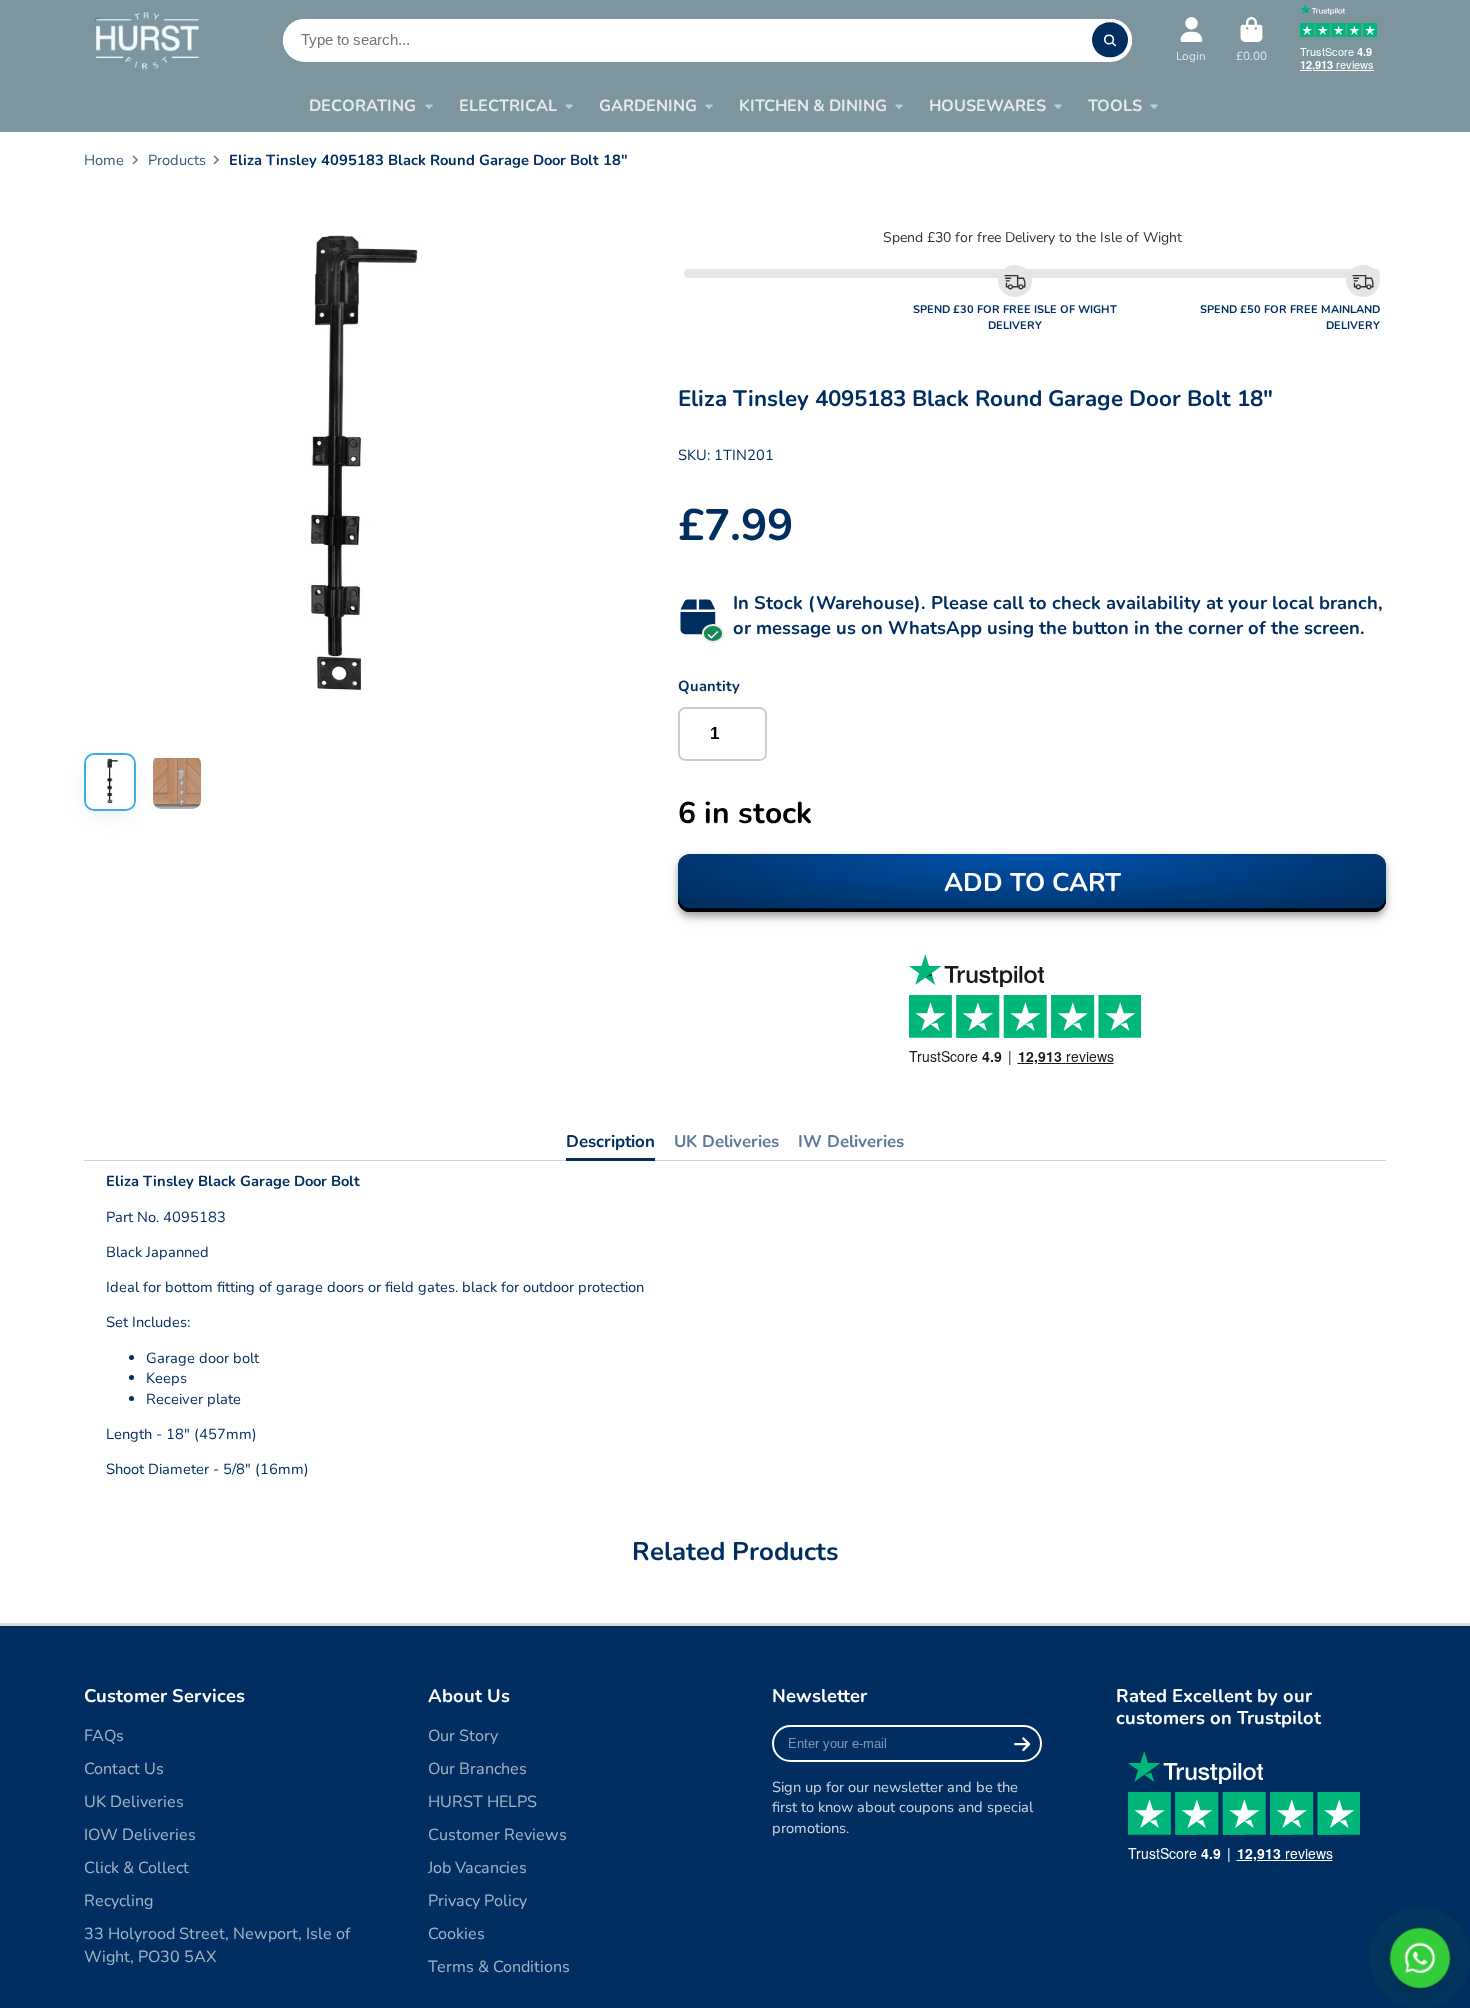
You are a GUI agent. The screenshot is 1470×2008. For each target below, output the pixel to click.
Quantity (709, 686)
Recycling (118, 1901)
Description (610, 1141)
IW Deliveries (851, 1141)
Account (1191, 40)
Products (177, 160)
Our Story (463, 1736)
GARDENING (648, 106)
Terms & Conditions (499, 1967)
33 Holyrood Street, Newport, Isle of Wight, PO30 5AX (217, 1945)
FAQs (104, 1736)
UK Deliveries (726, 1141)
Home (104, 160)
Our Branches (477, 1769)
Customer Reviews (497, 1835)
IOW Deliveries (140, 1835)
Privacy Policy (477, 1901)
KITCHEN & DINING (813, 106)
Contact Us (124, 1769)
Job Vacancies (477, 1868)
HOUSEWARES (987, 106)
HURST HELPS (482, 1802)
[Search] (1109, 40)
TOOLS (1115, 106)
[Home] (146, 39)
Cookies (456, 1934)
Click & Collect (136, 1868)
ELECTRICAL (508, 106)
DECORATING (362, 106)
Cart (1251, 40)
